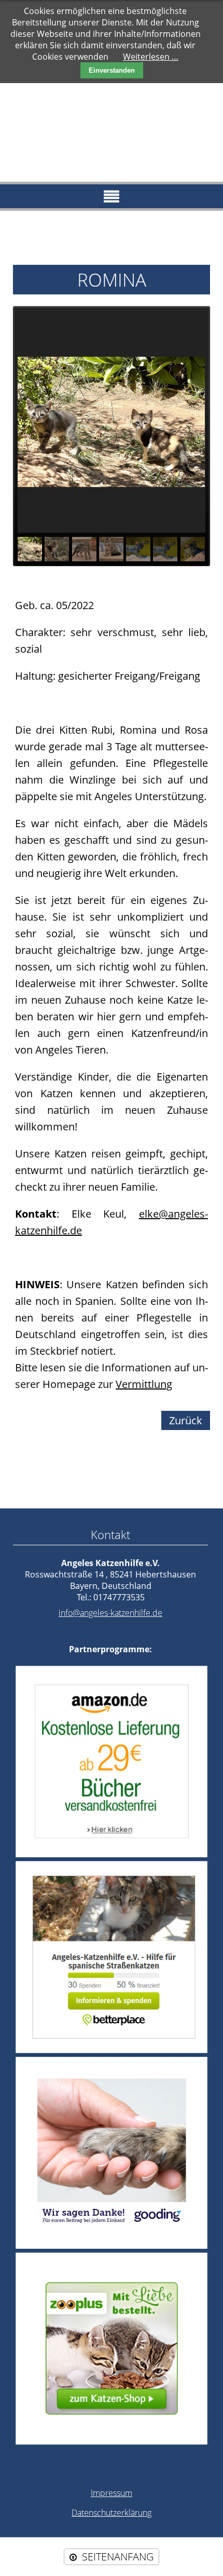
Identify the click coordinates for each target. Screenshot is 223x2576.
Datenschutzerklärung (112, 2513)
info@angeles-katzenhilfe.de (110, 1613)
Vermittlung (144, 1384)
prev (37, 422)
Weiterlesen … (151, 57)
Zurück (186, 1420)
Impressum (112, 2493)
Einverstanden (112, 70)
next (186, 422)
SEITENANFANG (118, 2557)
